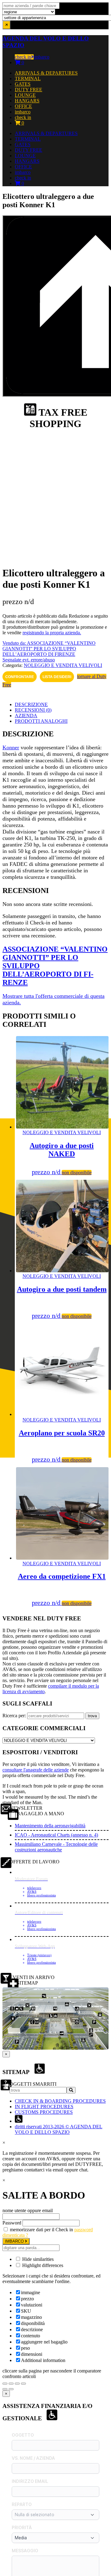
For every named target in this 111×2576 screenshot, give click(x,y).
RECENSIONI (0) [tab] (33, 710)
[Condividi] (17, 2384)
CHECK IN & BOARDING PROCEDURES (60, 2101)
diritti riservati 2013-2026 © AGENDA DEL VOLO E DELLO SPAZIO (59, 2129)
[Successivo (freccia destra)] (11, 2389)
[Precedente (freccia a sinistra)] (5, 2389)
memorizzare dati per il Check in (41, 2230)
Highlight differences (42, 2265)
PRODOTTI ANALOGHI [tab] (41, 721)
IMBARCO (15, 2241)
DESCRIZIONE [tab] (31, 704)
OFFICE (23, 106)
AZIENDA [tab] (26, 716)
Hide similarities (37, 2259)
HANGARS (27, 101)
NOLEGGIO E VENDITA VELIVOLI (63, 665)
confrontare (20, 677)
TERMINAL (28, 78)
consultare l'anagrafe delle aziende (36, 1770)
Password (12, 2223)
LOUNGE (25, 95)
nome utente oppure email (28, 2210)
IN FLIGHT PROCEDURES (44, 2107)
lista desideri (57, 677)
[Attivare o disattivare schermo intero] (11, 2384)
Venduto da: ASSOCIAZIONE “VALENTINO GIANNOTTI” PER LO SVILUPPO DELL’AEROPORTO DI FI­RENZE (49, 649)
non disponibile (77, 1173)
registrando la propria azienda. (52, 633)
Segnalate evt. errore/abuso (29, 660)
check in (23, 57)
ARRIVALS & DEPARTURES (46, 73)
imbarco (41, 57)
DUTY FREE (29, 90)
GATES (23, 84)
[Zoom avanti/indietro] (5, 2384)
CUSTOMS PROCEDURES (44, 2112)
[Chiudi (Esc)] (23, 2384)
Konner (11, 747)
